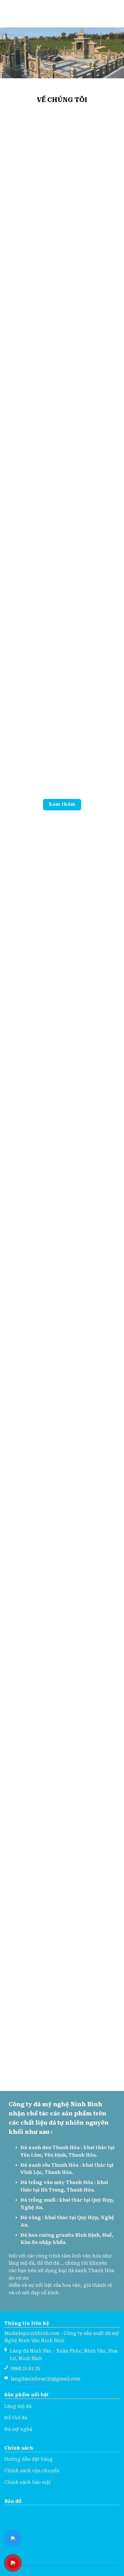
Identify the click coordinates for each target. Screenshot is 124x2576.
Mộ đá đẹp (62, 1362)
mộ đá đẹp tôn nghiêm (62, 1188)
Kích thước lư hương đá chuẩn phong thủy (32, 543)
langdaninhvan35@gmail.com (45, 2379)
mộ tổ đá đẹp (93, 422)
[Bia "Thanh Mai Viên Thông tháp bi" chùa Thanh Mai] (93, 614)
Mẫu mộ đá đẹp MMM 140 (62, 1536)
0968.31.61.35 (25, 2368)
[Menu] (8, 14)
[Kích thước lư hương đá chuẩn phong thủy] (32, 507)
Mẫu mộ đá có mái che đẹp (62, 1449)
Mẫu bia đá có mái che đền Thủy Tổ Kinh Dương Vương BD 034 (32, 653)
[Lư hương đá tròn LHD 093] (93, 507)
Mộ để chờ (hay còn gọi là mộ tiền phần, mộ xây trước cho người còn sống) (32, 430)
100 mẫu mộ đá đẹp (62, 1275)
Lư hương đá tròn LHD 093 (94, 543)
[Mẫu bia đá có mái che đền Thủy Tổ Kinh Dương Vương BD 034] (32, 614)
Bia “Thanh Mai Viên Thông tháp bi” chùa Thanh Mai (93, 653)
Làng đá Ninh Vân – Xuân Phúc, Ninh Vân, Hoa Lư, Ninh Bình (64, 2355)
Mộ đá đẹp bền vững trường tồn (62, 1102)
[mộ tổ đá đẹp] (93, 388)
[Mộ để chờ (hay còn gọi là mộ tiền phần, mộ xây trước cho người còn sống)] (32, 388)
